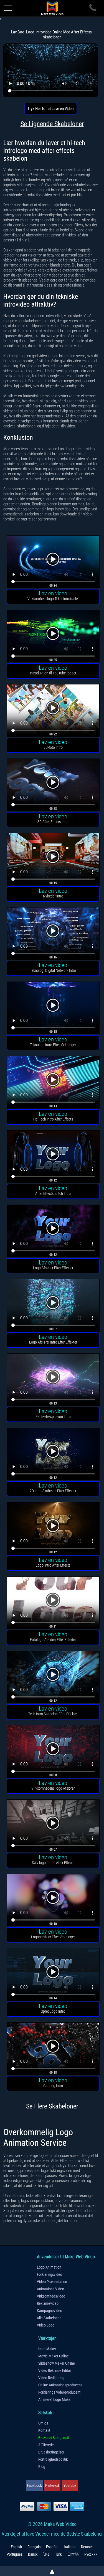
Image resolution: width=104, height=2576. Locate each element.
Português (15, 2554)
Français (34, 2547)
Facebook (34, 2486)
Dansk (33, 2554)
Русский (91, 2554)
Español (52, 2547)
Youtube (70, 2486)
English (16, 2547)
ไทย (46, 2554)
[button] (53, 563)
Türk (58, 2554)
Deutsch (87, 2547)
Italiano (70, 2547)
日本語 (73, 2554)
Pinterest (52, 2486)
